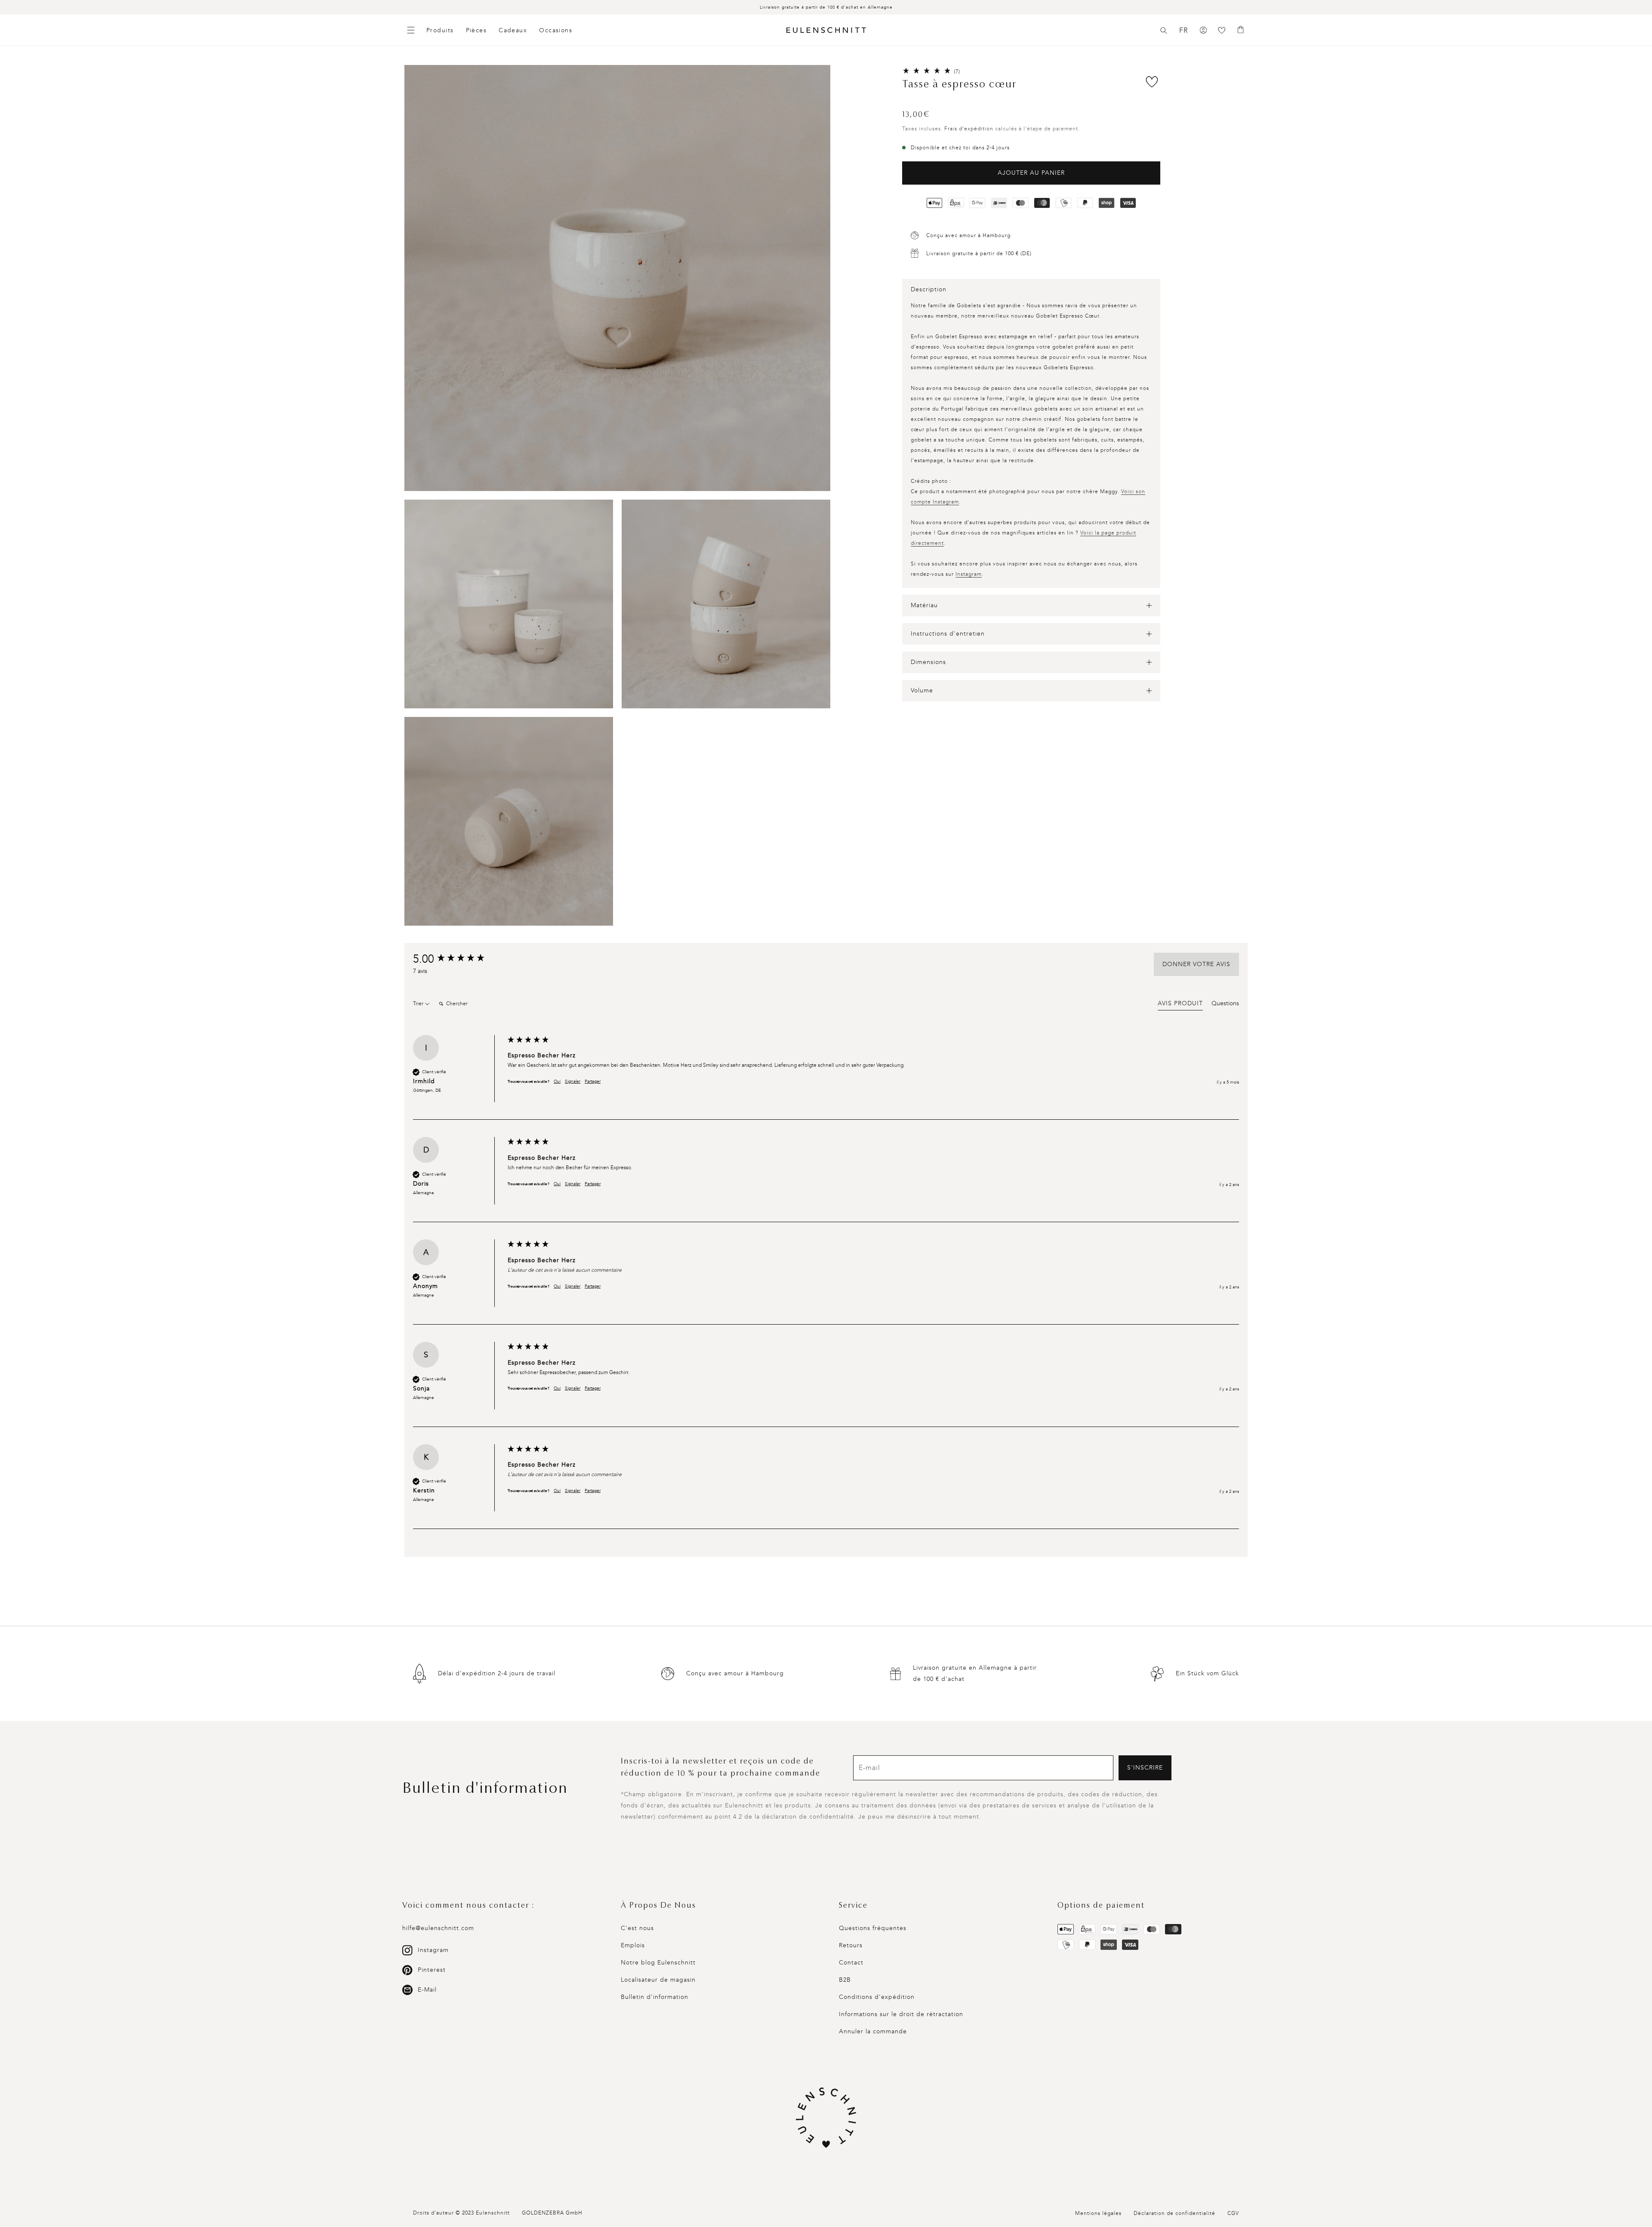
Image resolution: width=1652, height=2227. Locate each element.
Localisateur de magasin (658, 1980)
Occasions (556, 30)
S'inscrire (1145, 1768)
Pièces (476, 30)
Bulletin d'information (655, 1997)
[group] (458, 959)
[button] (1164, 31)
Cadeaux (513, 30)
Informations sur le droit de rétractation (901, 2014)
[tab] (1180, 1005)
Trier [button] (419, 1004)
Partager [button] (593, 1081)
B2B (845, 1980)
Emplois (633, 1945)
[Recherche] (1164, 31)
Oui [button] (557, 1081)
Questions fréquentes (873, 1928)
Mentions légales (1098, 2213)
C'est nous (637, 1928)
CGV (1233, 2213)
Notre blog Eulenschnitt (658, 1963)
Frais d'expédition (969, 129)
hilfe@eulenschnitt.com (438, 1928)
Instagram (969, 574)
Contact (851, 1963)
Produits (440, 30)
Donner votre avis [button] (1196, 964)
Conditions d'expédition (877, 1997)
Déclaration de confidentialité (1174, 2213)
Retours (851, 1945)
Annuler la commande (873, 2031)
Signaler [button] (573, 1081)
